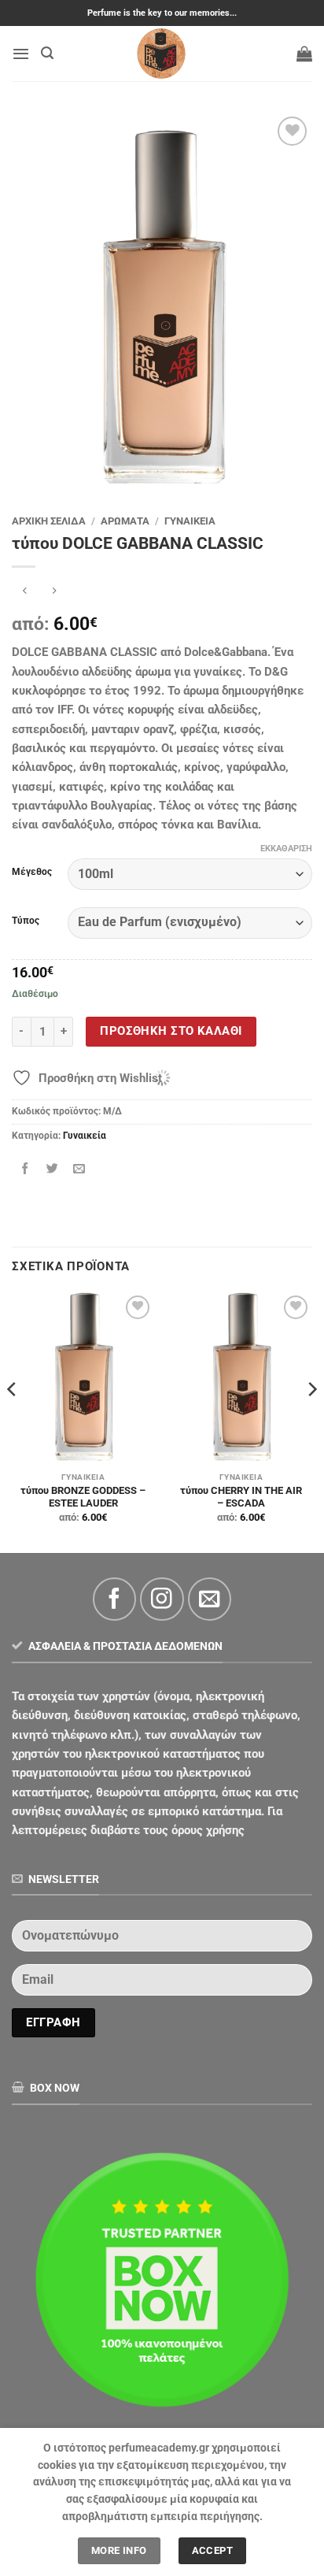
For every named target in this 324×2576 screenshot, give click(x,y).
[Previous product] (55, 592)
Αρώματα (125, 521)
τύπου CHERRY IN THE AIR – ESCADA (241, 1497)
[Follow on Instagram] (162, 1599)
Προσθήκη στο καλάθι (171, 1031)
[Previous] (13, 1421)
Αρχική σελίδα (49, 521)
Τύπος (26, 921)
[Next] (311, 1421)
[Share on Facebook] (26, 1169)
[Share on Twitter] (52, 1169)
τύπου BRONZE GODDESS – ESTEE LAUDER (83, 1497)
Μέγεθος (32, 872)
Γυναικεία (190, 521)
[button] (21, 54)
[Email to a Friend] (79, 1169)
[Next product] (25, 592)
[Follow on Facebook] (114, 1599)
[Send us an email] (210, 1599)
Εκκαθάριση (286, 849)
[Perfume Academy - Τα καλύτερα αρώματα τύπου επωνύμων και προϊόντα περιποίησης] (162, 54)
